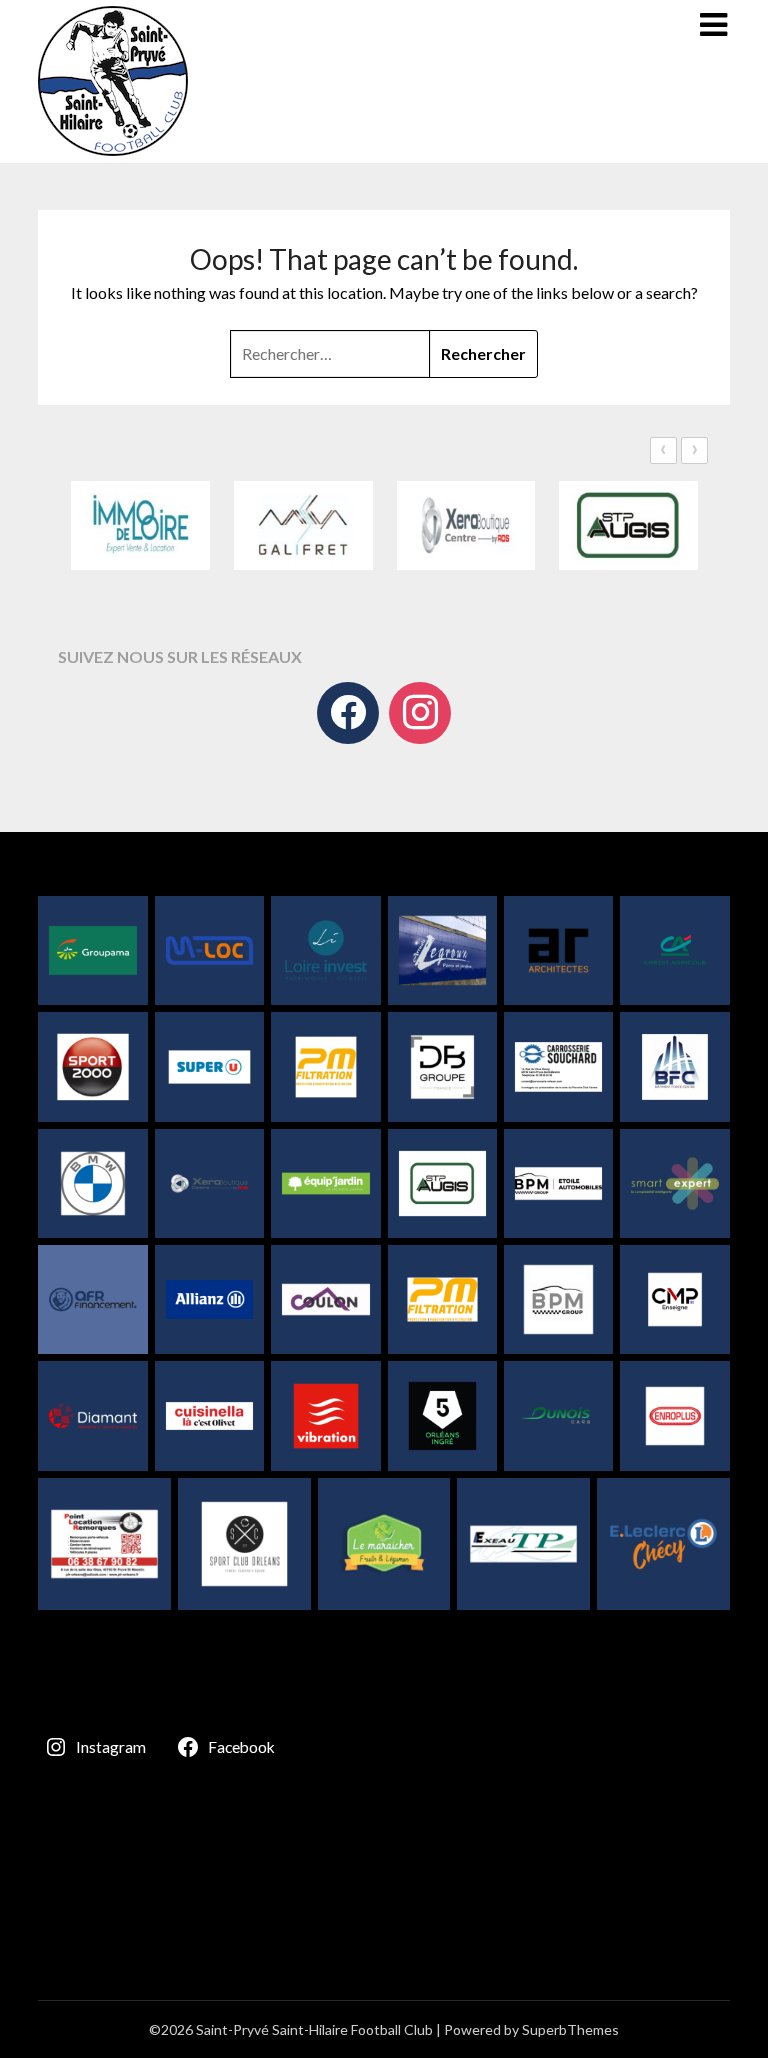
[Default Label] (420, 713)
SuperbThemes (570, 2029)
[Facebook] (348, 713)
